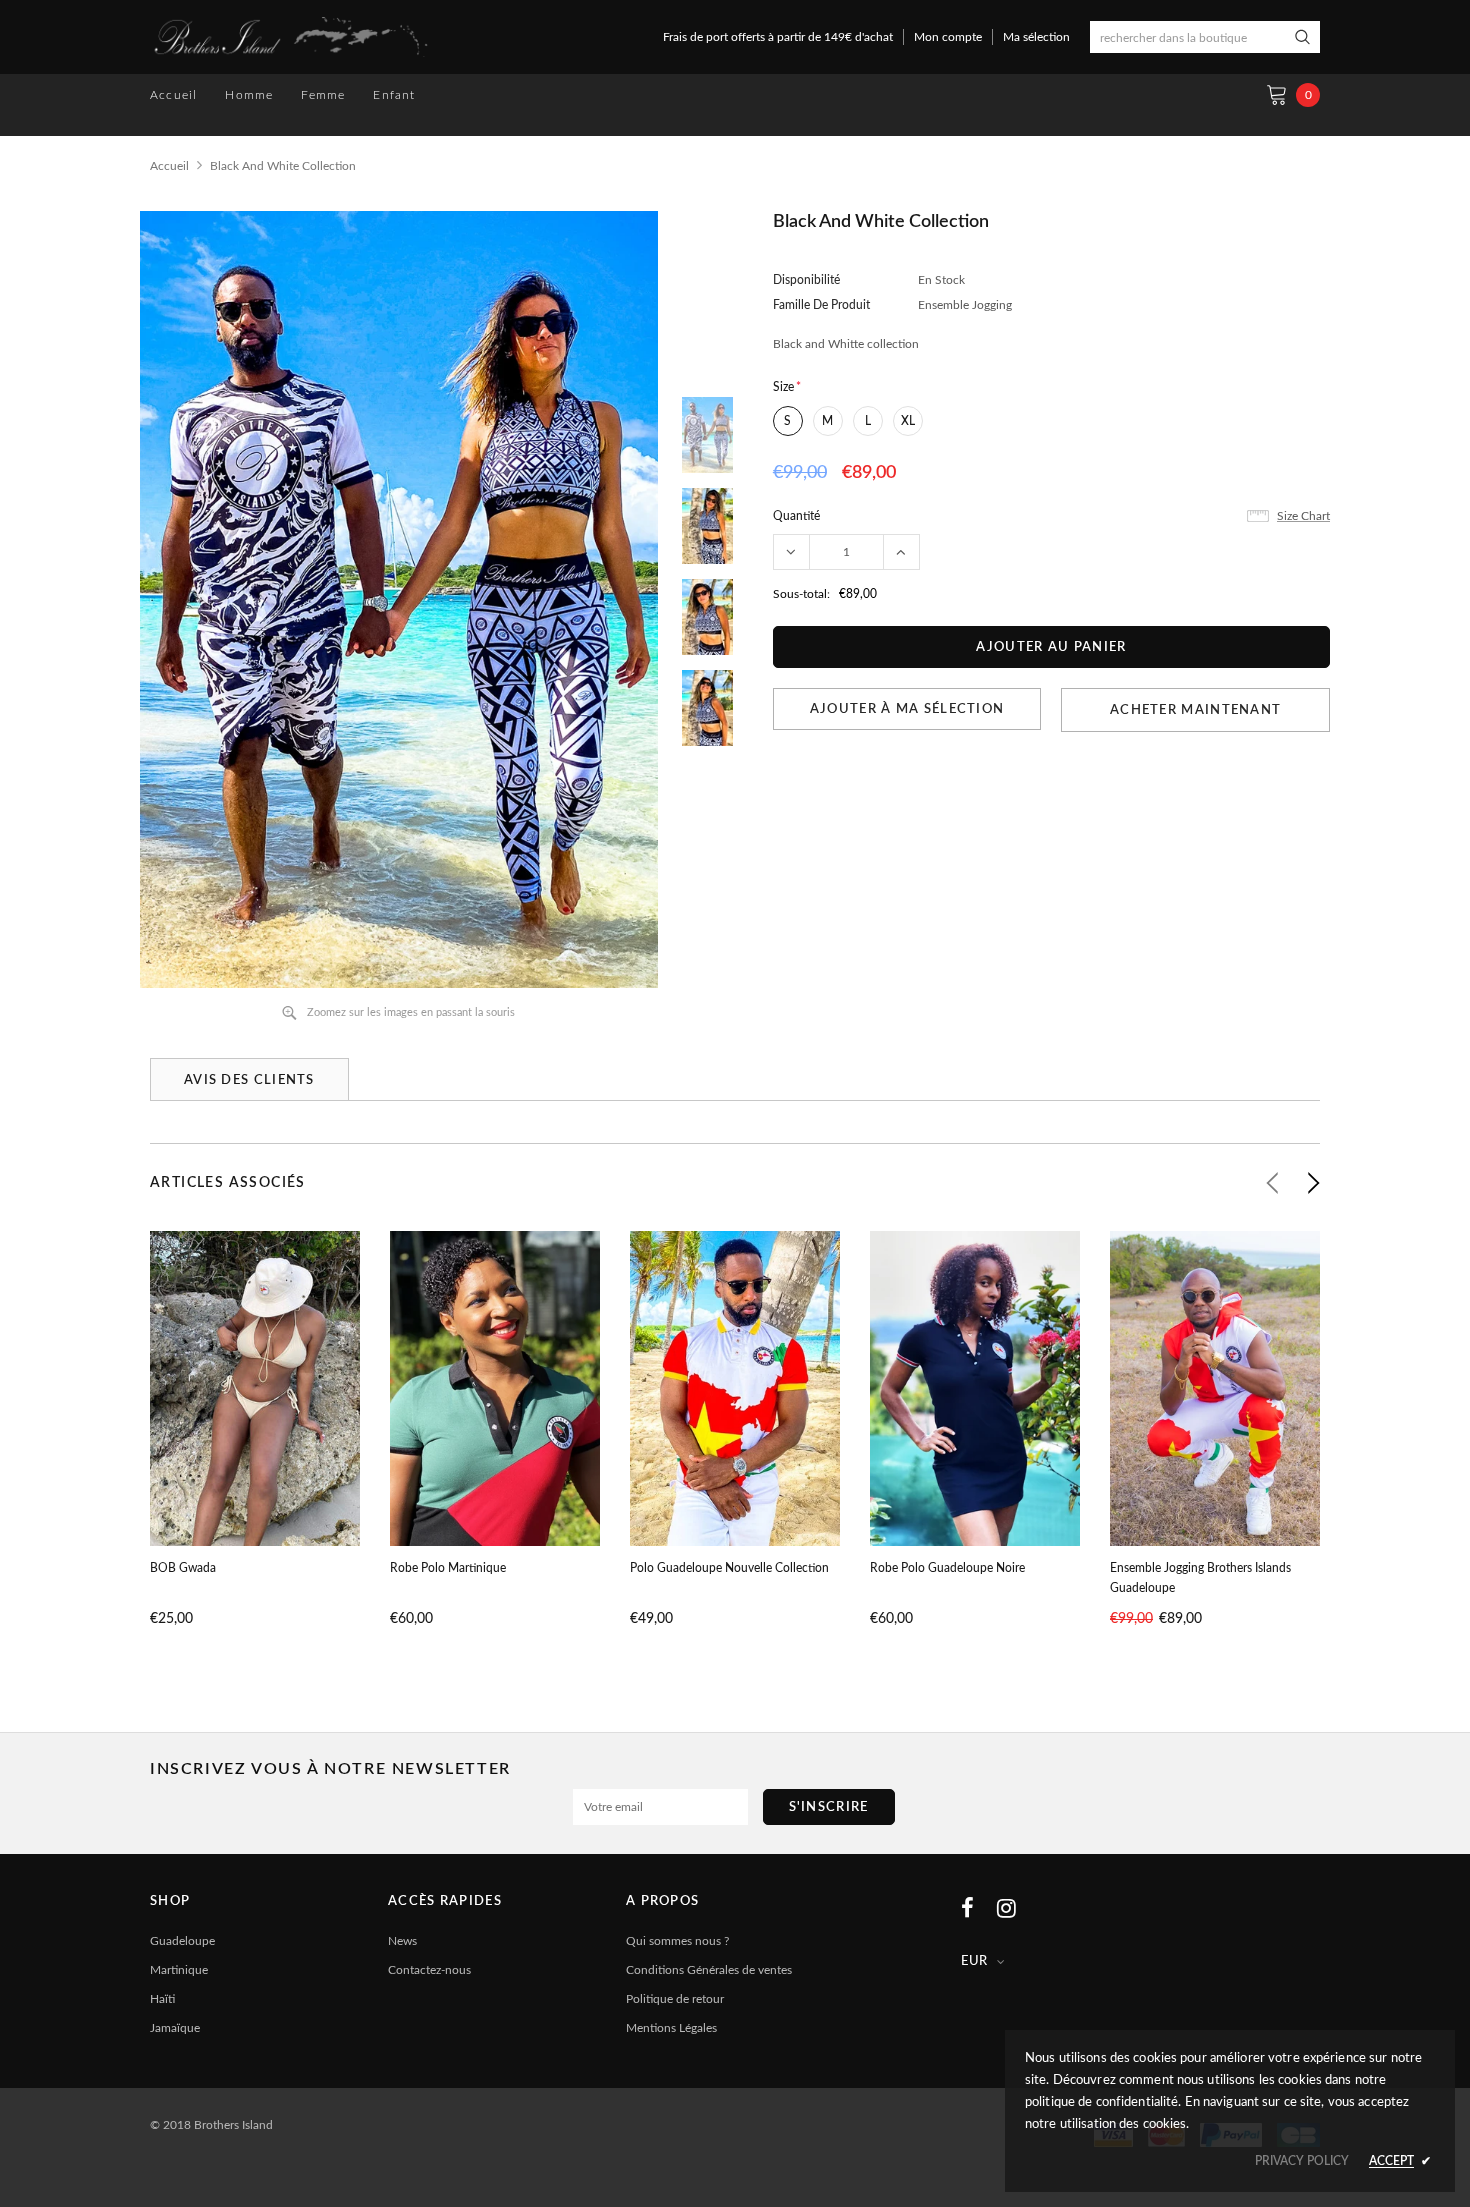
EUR (974, 1961)
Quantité (796, 516)
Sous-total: (801, 594)
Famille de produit (821, 305)
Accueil (169, 166)
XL (908, 421)
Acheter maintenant (1195, 710)
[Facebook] (967, 1908)
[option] (399, 599)
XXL (765, 1467)
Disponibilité (806, 280)
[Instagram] (1006, 1908)
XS (450, 1467)
